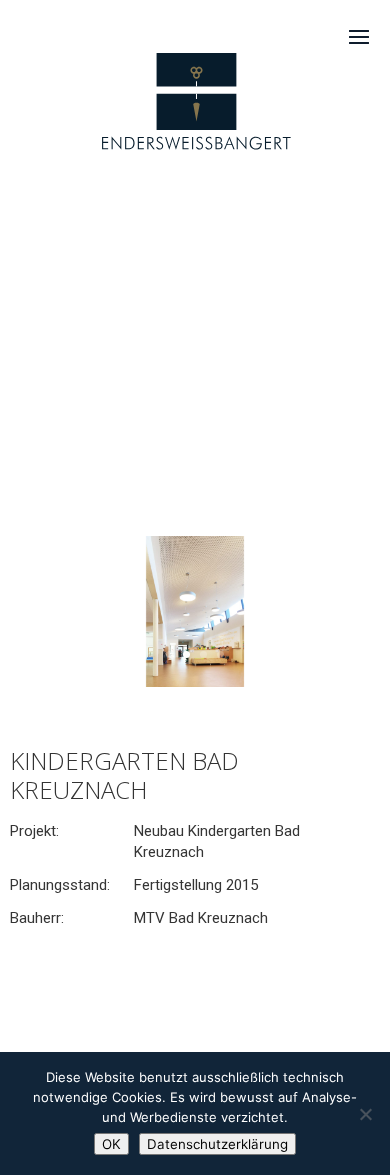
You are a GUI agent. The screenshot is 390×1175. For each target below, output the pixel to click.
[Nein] (365, 1114)
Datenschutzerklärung (217, 1144)
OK (111, 1144)
